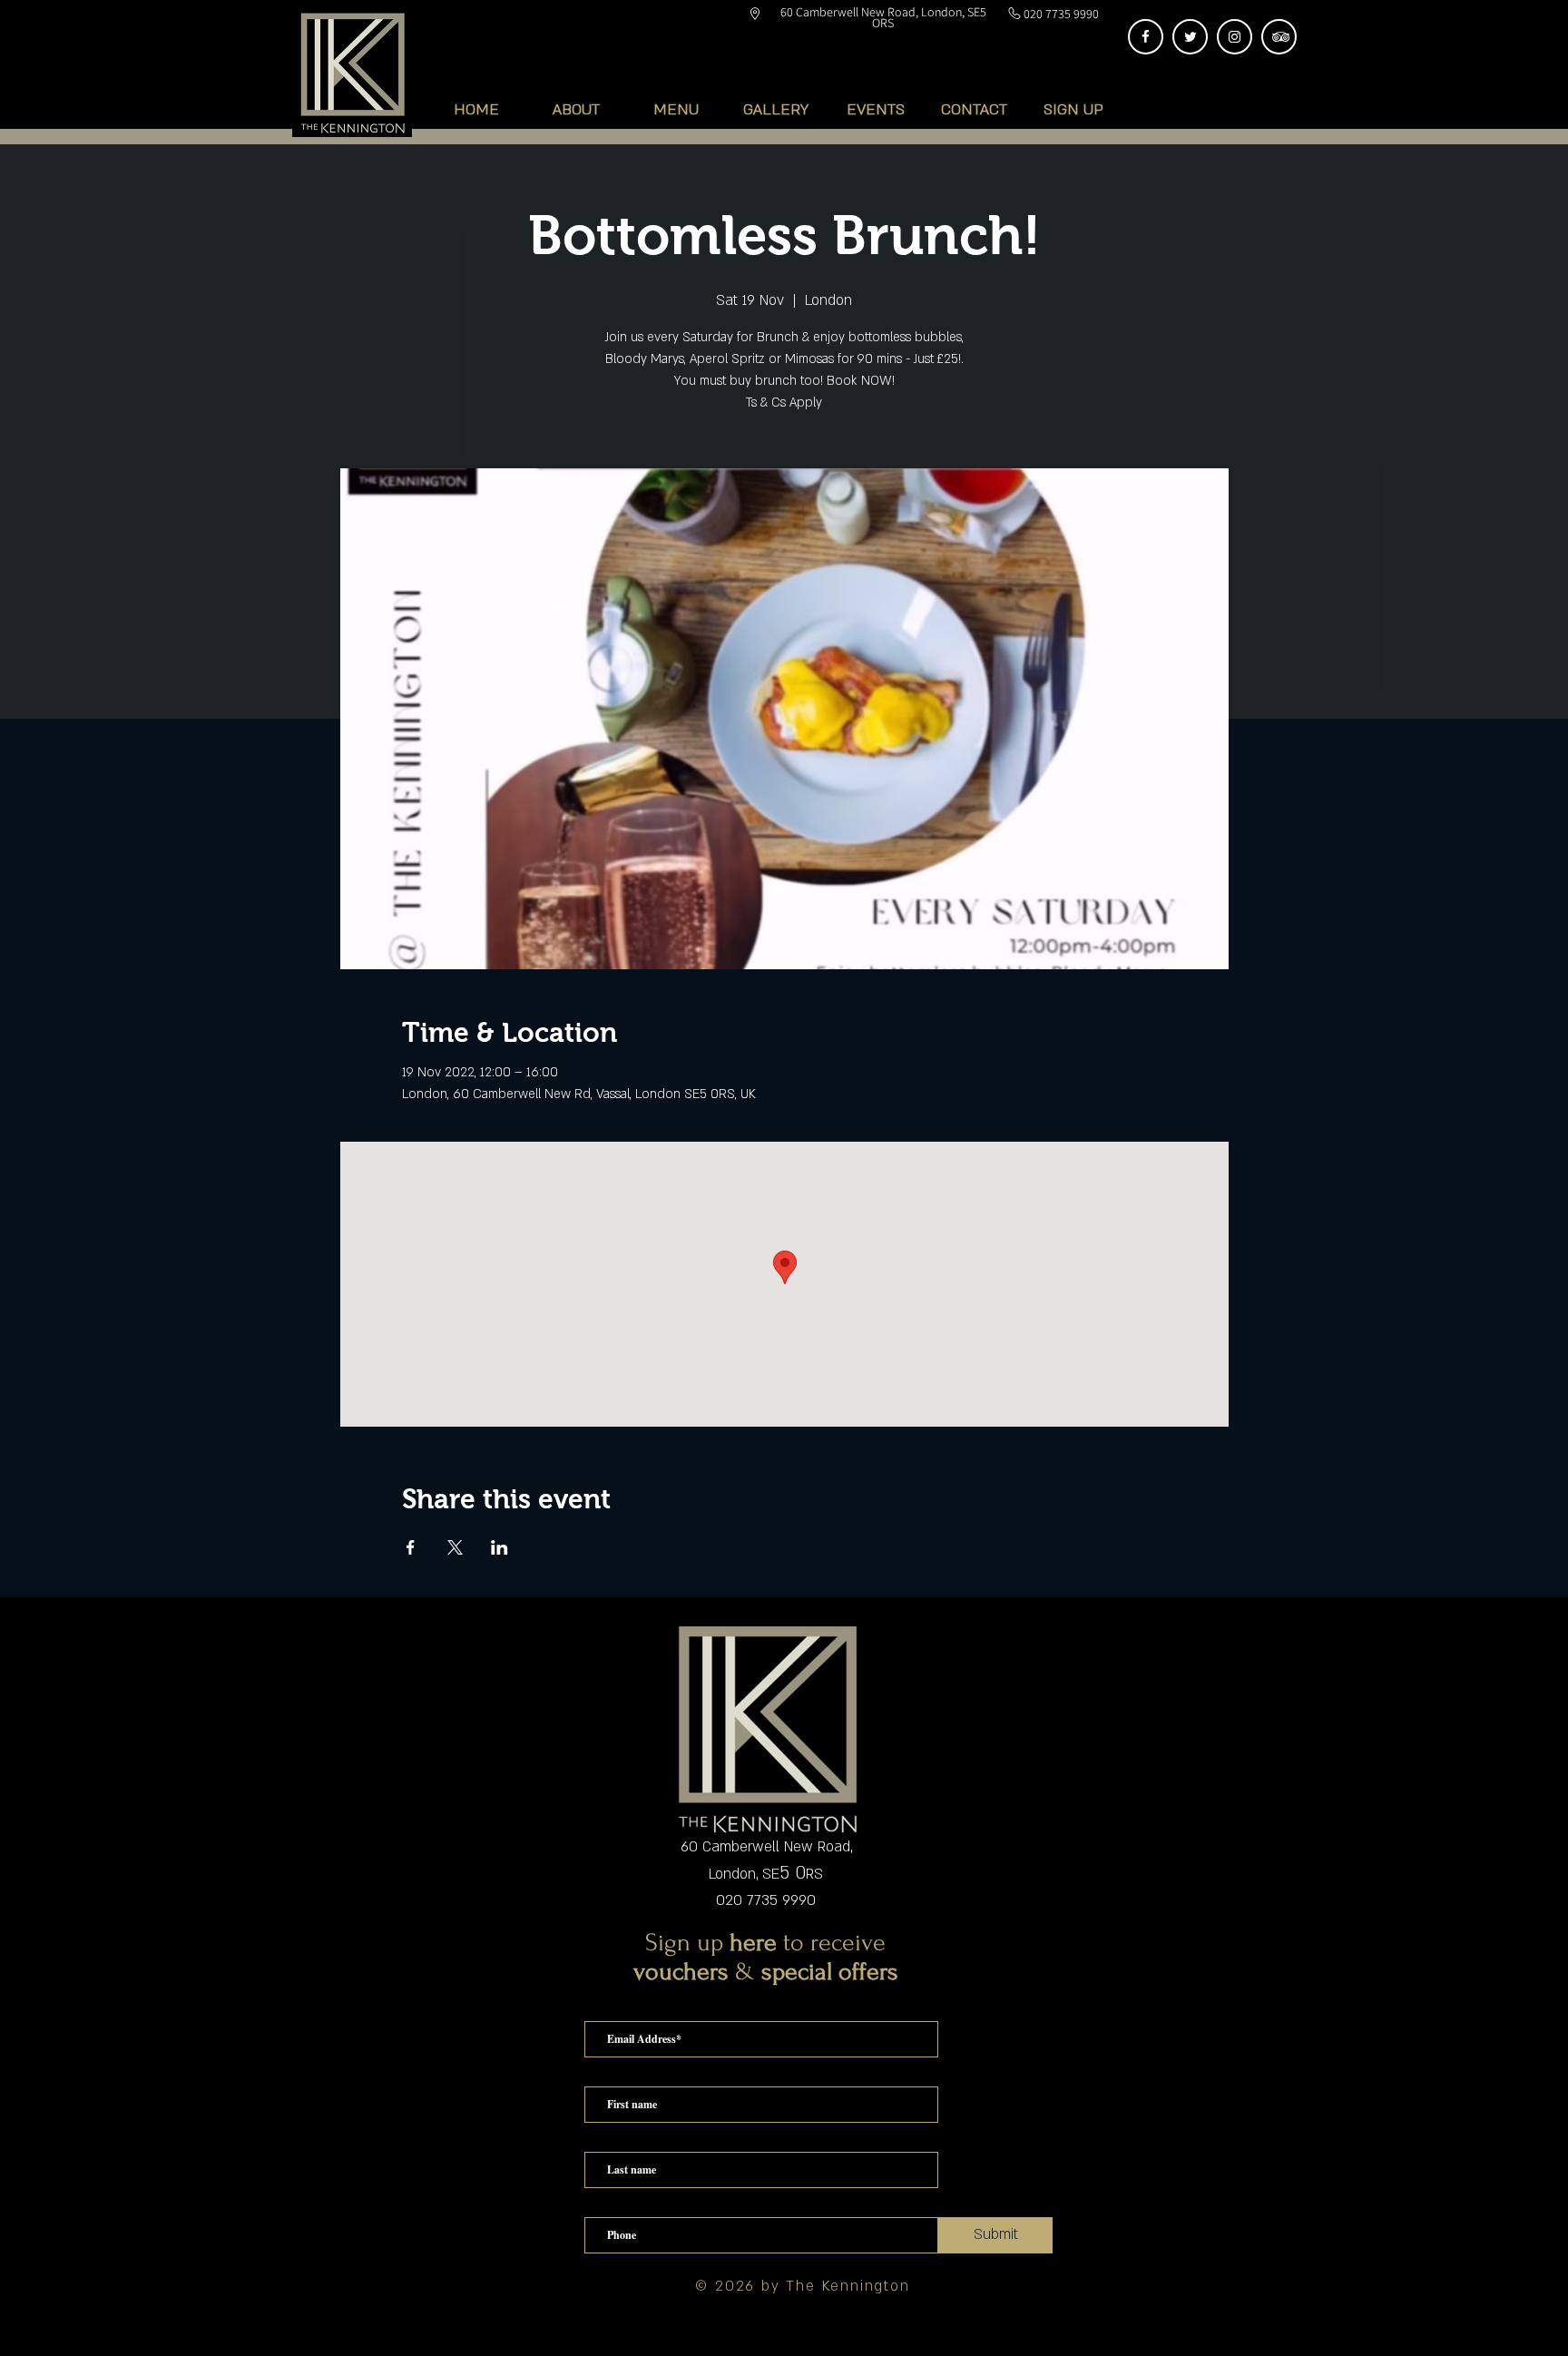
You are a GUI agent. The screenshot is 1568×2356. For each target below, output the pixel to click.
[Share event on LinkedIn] (500, 1547)
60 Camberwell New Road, (766, 1847)
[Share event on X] (455, 1547)
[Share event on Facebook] (411, 1547)
